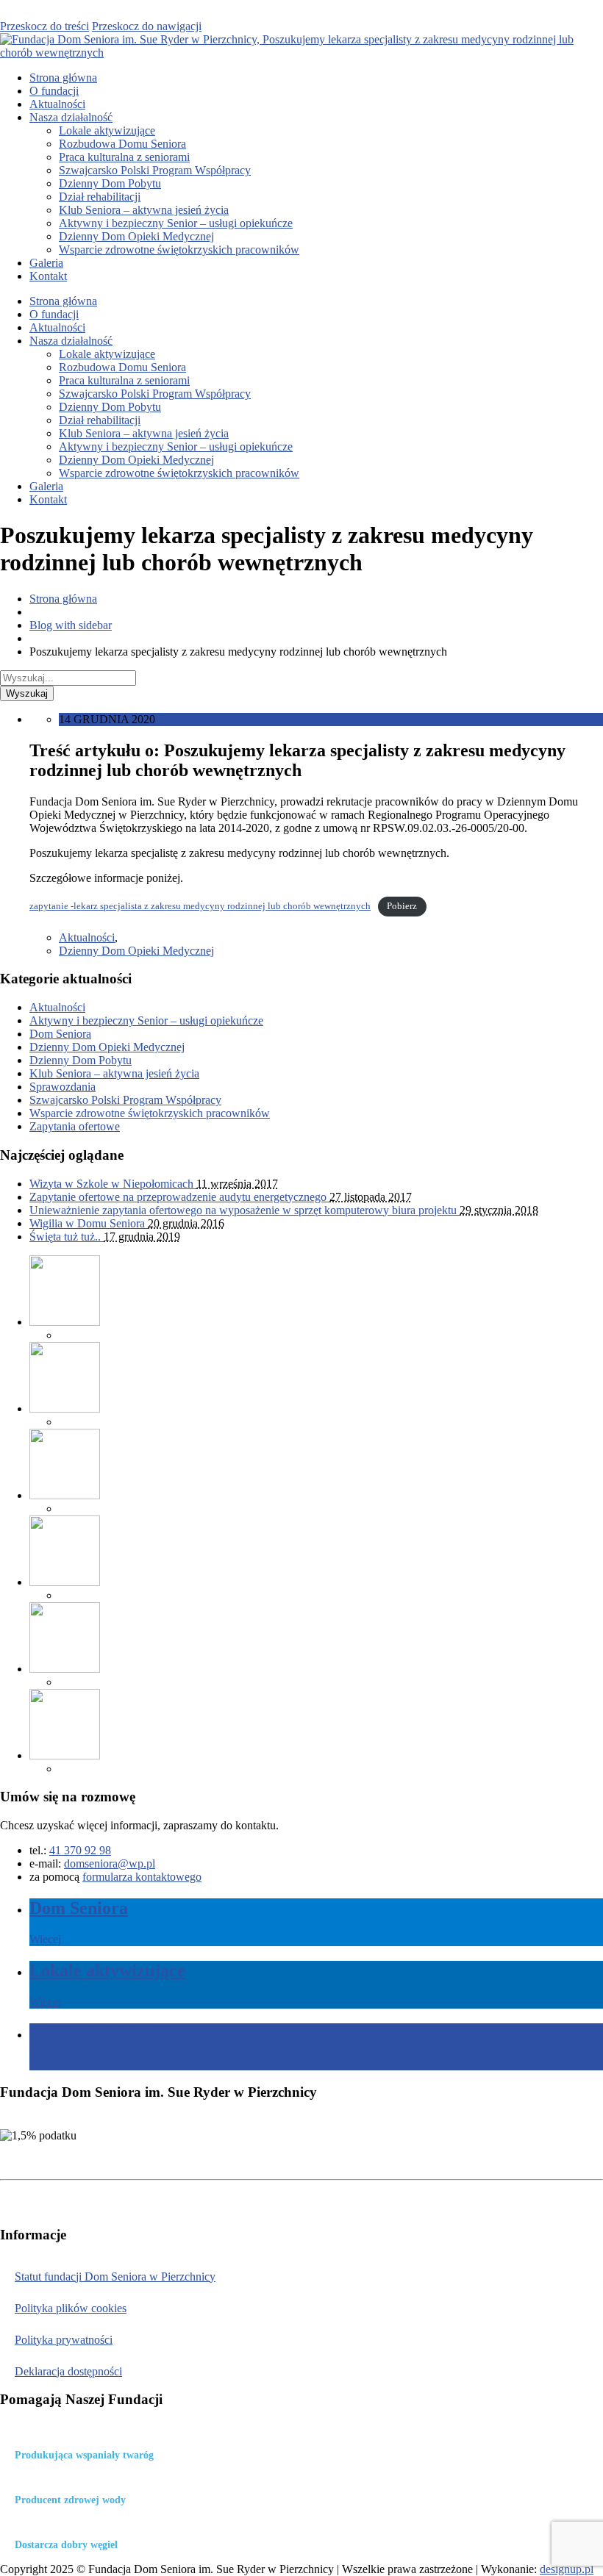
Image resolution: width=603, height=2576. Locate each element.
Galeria (46, 263)
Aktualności (57, 104)
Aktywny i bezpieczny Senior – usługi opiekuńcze (176, 223)
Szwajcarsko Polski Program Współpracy (155, 170)
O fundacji (54, 91)
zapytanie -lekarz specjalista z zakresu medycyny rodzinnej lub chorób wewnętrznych (200, 906)
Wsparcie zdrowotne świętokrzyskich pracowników (179, 250)
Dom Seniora (60, 1034)
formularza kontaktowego (142, 1877)
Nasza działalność (71, 117)
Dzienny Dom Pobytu (110, 183)
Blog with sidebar (71, 625)
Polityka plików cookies (71, 2308)
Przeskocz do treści (44, 26)
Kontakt (48, 276)
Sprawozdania (63, 1087)
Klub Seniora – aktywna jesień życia (144, 210)
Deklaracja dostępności (68, 2371)
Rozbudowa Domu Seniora (122, 144)
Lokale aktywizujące (107, 130)
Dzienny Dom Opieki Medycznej (136, 236)
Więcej (45, 1939)
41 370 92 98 (80, 1850)
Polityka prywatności (64, 2340)
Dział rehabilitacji (100, 197)
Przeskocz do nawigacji (147, 26)
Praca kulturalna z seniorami (124, 157)
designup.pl (567, 2569)
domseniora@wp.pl (110, 1863)
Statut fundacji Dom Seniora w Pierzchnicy (115, 2277)
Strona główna (63, 78)
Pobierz (402, 906)
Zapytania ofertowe (75, 1126)
